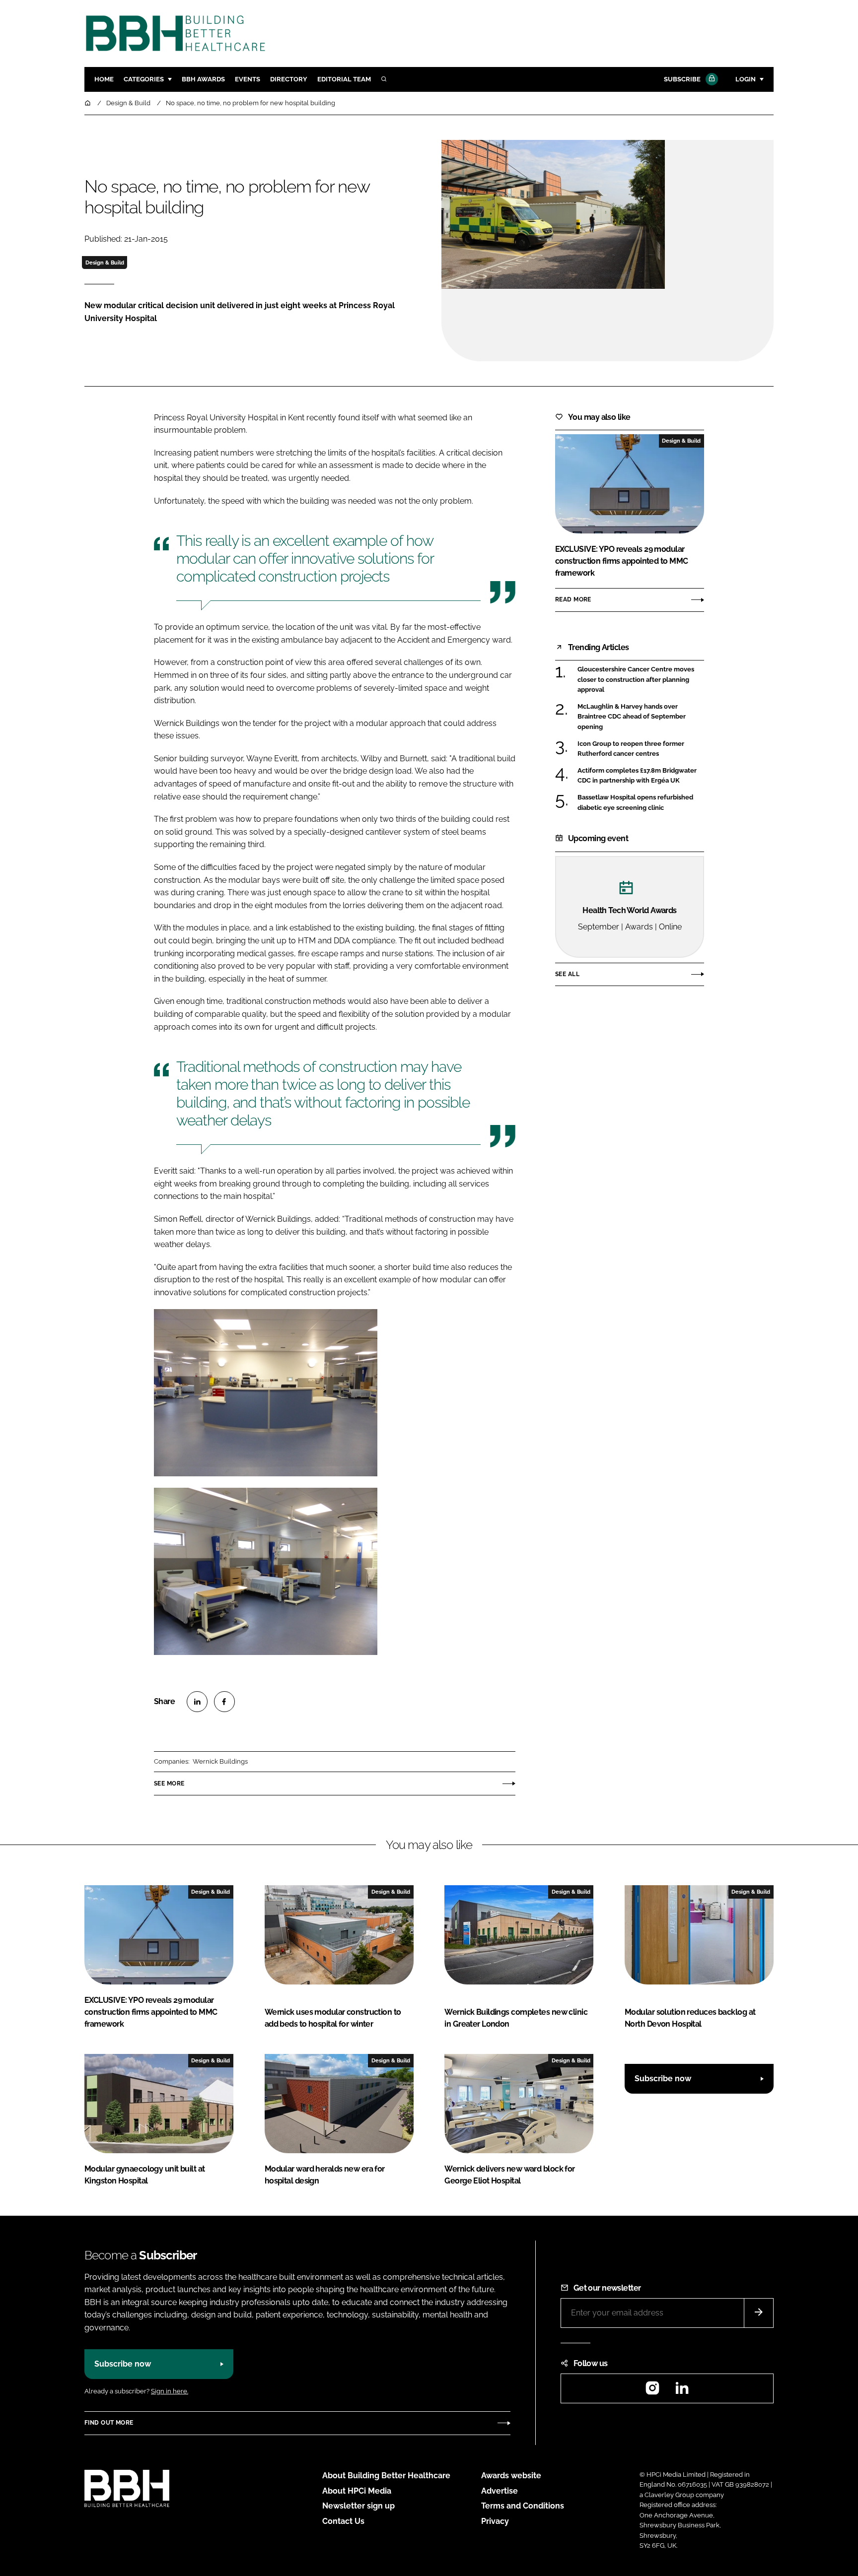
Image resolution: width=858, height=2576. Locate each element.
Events (248, 79)
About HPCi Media (357, 2491)
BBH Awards (203, 79)
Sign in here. (170, 2391)
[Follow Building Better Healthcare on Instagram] (652, 2391)
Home (104, 79)
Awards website (511, 2476)
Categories (144, 79)
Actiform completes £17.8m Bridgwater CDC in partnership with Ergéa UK (637, 776)
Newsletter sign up (358, 2506)
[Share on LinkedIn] (197, 1702)
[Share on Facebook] (224, 1702)
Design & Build (105, 263)
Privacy (495, 2521)
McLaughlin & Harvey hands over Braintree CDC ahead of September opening (632, 717)
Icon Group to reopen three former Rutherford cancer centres (631, 749)
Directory (289, 79)
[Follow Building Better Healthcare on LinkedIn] (682, 2391)
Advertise (500, 2491)
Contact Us (343, 2521)
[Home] (88, 103)
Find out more (109, 2423)
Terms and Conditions (523, 2506)
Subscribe (682, 79)
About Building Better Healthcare (386, 2476)
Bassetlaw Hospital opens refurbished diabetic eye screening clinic (635, 803)
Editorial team (344, 79)
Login (746, 79)
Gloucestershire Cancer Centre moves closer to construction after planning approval (636, 680)
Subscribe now (663, 2079)
